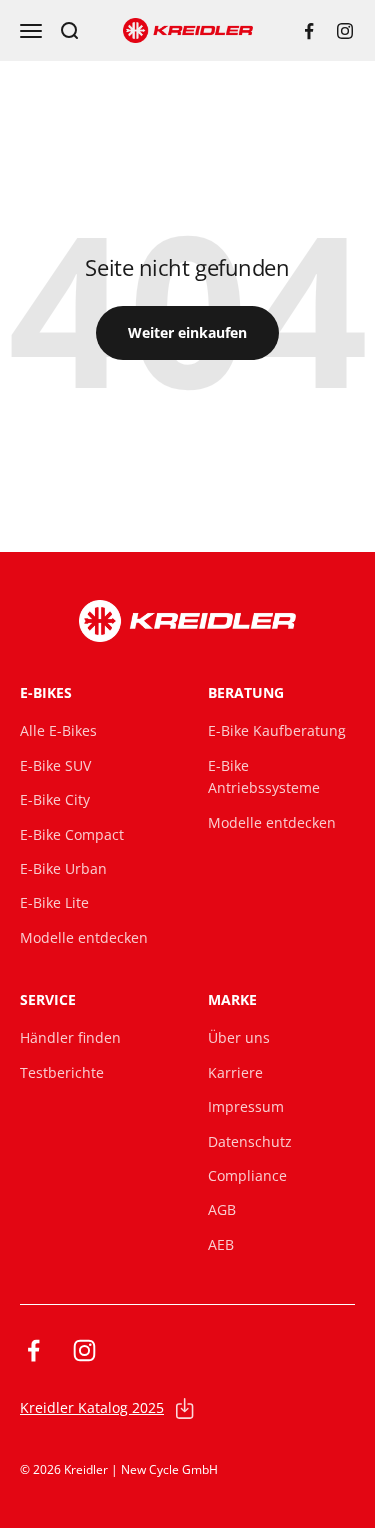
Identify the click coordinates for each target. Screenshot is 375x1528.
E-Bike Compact (72, 834)
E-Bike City (55, 799)
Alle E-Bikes (58, 730)
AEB (221, 1244)
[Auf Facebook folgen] (309, 31)
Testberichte (62, 1072)
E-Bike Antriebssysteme (264, 776)
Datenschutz (250, 1141)
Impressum (246, 1106)
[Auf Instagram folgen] (345, 31)
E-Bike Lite (54, 902)
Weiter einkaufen (187, 332)
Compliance (247, 1175)
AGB (222, 1209)
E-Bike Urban (63, 868)
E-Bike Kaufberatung (277, 730)
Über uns (239, 1037)
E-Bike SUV (55, 765)
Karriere (235, 1072)
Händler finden (70, 1037)
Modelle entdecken (84, 937)
